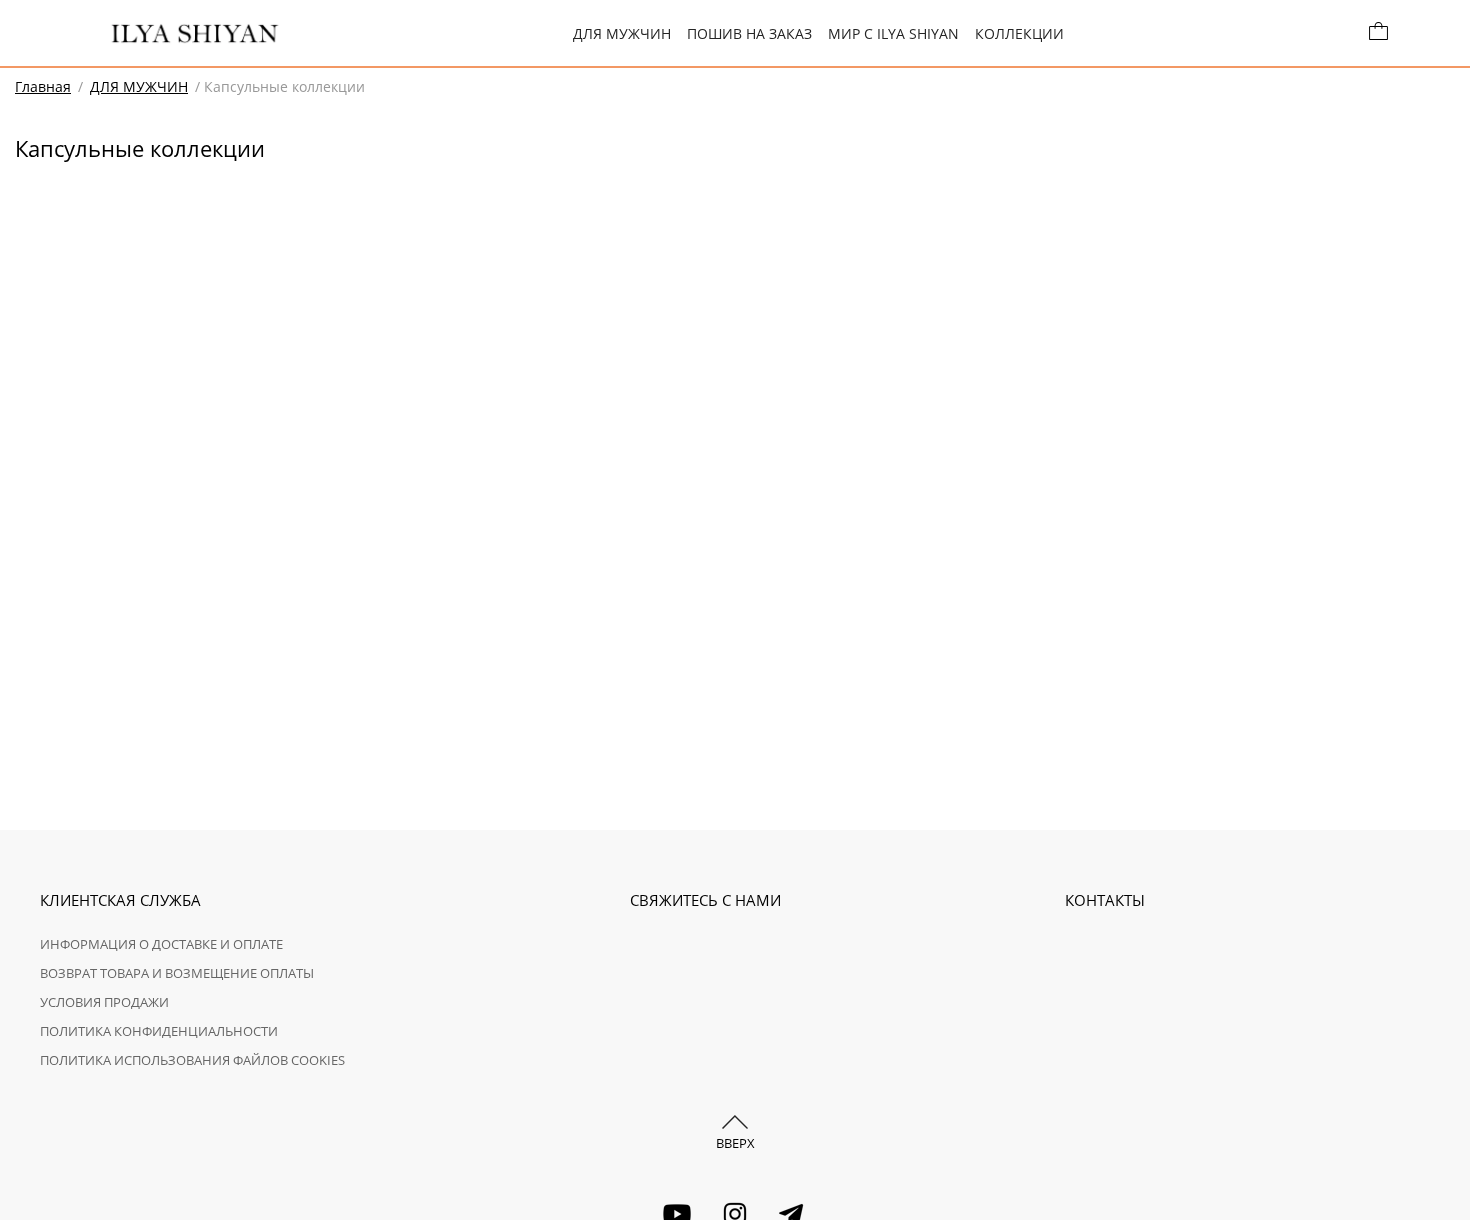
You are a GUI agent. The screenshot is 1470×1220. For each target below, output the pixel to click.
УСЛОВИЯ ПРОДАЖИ (104, 1002)
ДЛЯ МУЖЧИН (622, 33)
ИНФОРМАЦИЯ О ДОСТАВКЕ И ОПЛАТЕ (161, 944)
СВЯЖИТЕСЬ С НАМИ (705, 900)
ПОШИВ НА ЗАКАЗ (749, 33)
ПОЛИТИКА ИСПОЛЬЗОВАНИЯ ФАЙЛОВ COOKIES (192, 1060)
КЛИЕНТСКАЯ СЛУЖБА (120, 900)
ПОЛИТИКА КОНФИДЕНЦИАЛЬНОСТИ (159, 1031)
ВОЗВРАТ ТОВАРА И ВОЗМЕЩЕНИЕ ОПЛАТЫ (177, 973)
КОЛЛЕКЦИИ (1019, 33)
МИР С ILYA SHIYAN (893, 33)
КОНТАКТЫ (1105, 900)
